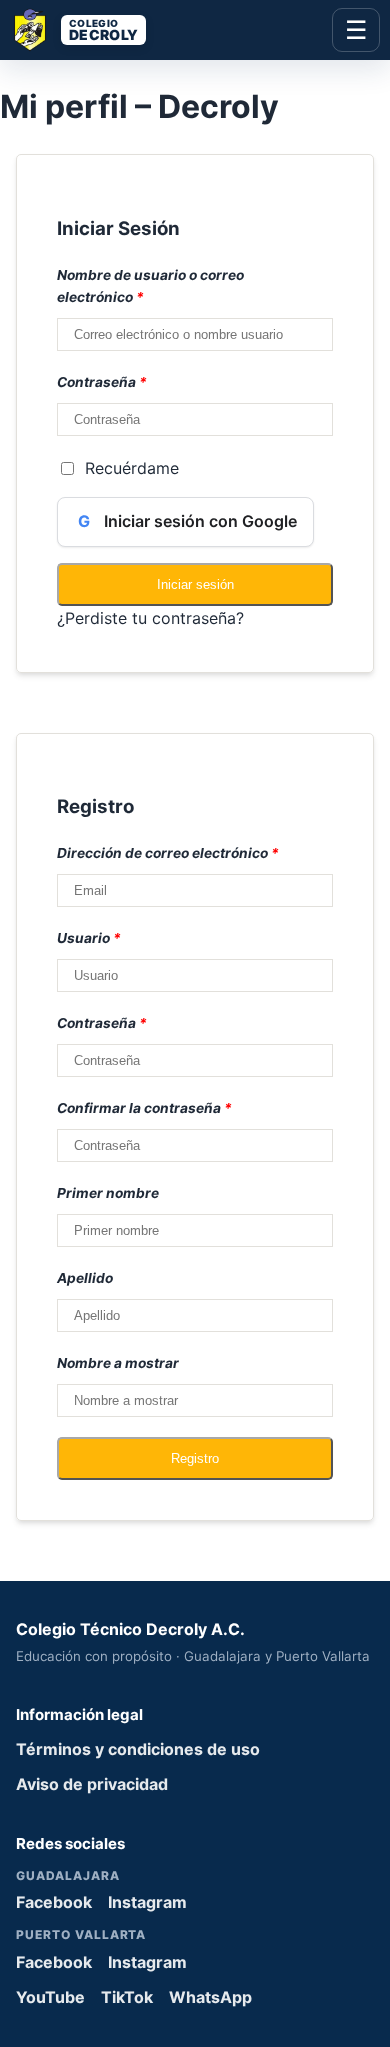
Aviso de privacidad (92, 1784)
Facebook (54, 1902)
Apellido (85, 1278)
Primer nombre (108, 1193)
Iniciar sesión (195, 584)
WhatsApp (210, 1997)
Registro (195, 1458)
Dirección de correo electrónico (168, 853)
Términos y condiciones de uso (138, 1749)
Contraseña (102, 382)
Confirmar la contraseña (144, 1108)
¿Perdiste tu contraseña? (150, 618)
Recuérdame (132, 468)
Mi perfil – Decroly (139, 106)
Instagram (147, 1902)
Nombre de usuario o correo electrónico (150, 286)
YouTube (50, 1997)
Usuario (89, 938)
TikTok (127, 1997)
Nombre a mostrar (118, 1363)
